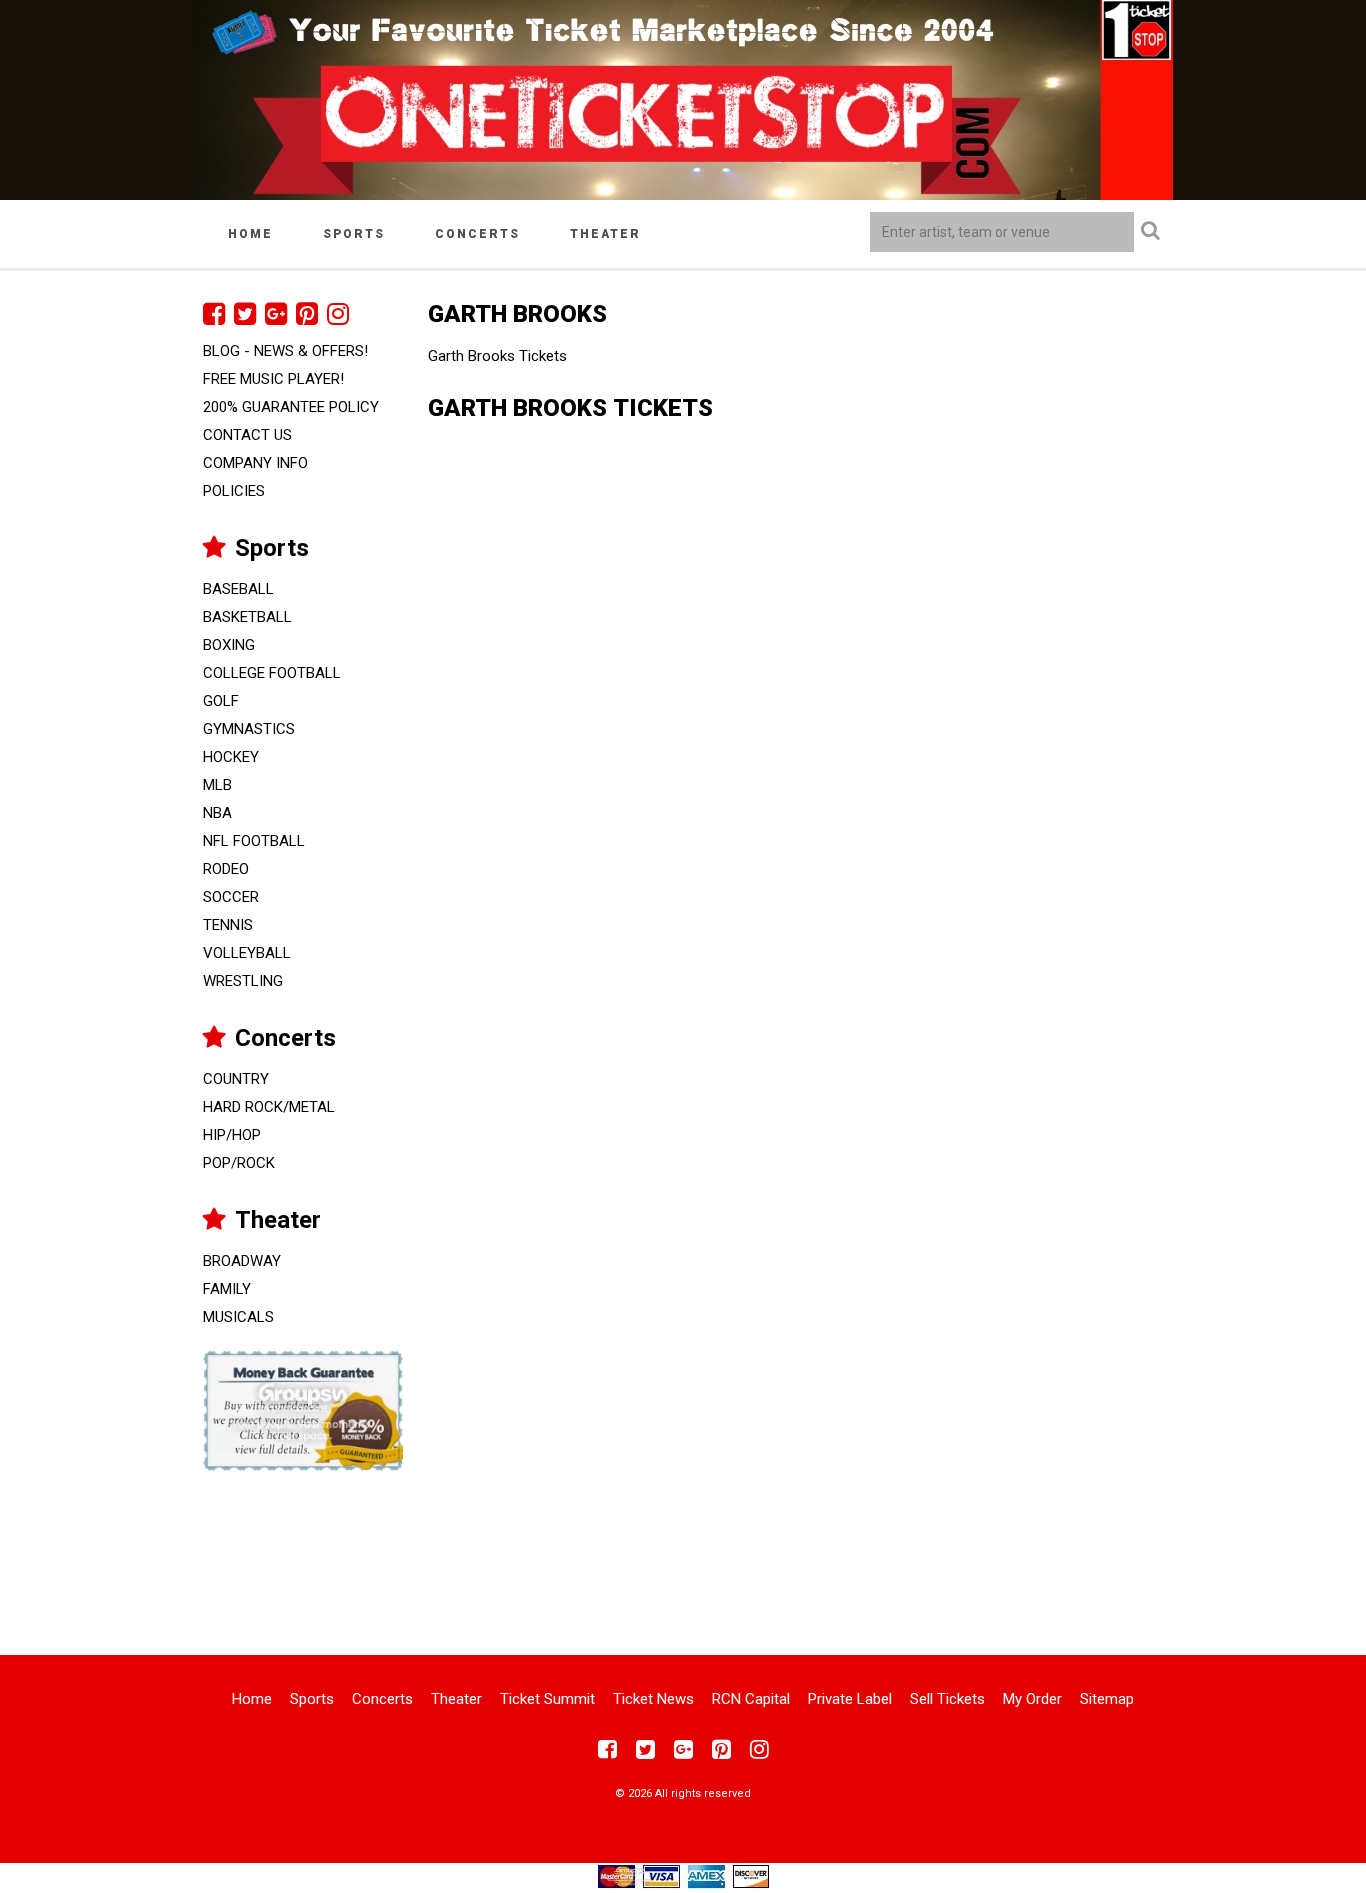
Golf (221, 701)
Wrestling (243, 981)
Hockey (231, 757)
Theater (605, 234)
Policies (234, 491)
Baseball (238, 589)
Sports (354, 234)
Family (227, 1289)
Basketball (247, 617)
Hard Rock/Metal (269, 1107)
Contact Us (247, 435)
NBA (217, 813)
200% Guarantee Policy (291, 407)
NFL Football (254, 841)
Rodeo (226, 869)
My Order (1032, 1699)
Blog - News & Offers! (285, 351)
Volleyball (247, 953)
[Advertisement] (683, 1550)
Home (250, 234)
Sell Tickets (947, 1699)
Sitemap (1107, 1699)
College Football (272, 673)
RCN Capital (751, 1699)
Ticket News (653, 1699)
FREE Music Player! (273, 379)
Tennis (228, 925)
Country (236, 1079)
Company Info (255, 463)
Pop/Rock (239, 1163)
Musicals (238, 1317)
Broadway (242, 1261)
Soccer (231, 897)
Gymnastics (249, 729)
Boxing (229, 645)
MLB (217, 785)
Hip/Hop (232, 1135)
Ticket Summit (547, 1699)
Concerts (477, 234)
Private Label (850, 1699)
